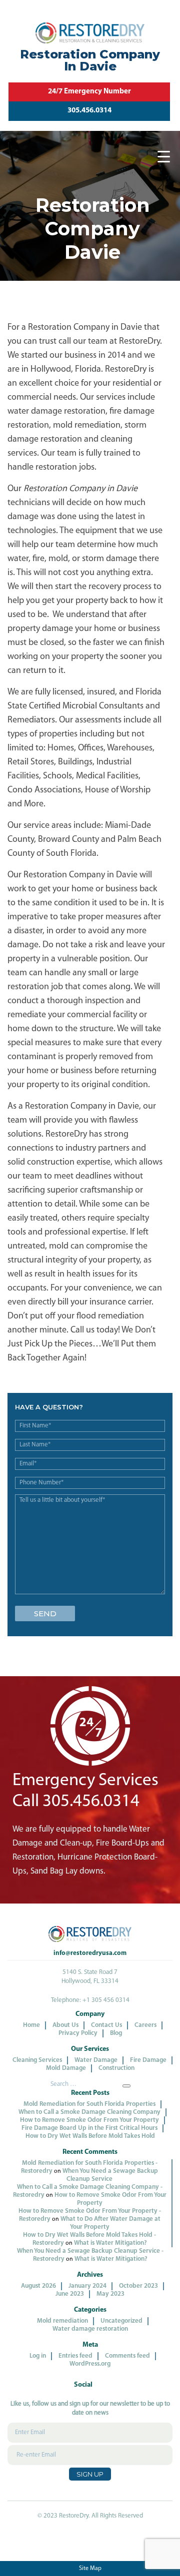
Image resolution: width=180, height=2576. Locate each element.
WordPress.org (90, 2364)
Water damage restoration (90, 2329)
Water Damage (96, 2060)
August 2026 (38, 2286)
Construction (116, 2068)
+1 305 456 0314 (106, 2000)
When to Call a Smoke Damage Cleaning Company (89, 2112)
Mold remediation (62, 2321)
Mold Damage (66, 2068)
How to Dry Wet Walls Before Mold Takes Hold (90, 2136)
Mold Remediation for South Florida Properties (89, 2104)
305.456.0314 (89, 111)
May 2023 (110, 2294)
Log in (38, 2356)
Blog (116, 2033)
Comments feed (127, 2356)
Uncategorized (121, 2321)
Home (31, 2025)
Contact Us (106, 2025)
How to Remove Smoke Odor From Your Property (89, 2120)
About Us (65, 2025)
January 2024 (87, 2286)
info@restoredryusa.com (90, 1953)
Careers (145, 2025)
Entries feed (75, 2356)
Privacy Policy (78, 2033)
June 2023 (70, 2294)
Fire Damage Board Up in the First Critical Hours (89, 2128)
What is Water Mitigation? (110, 2243)
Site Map (90, 2569)
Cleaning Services (37, 2060)
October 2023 (138, 2286)
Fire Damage (148, 2060)
